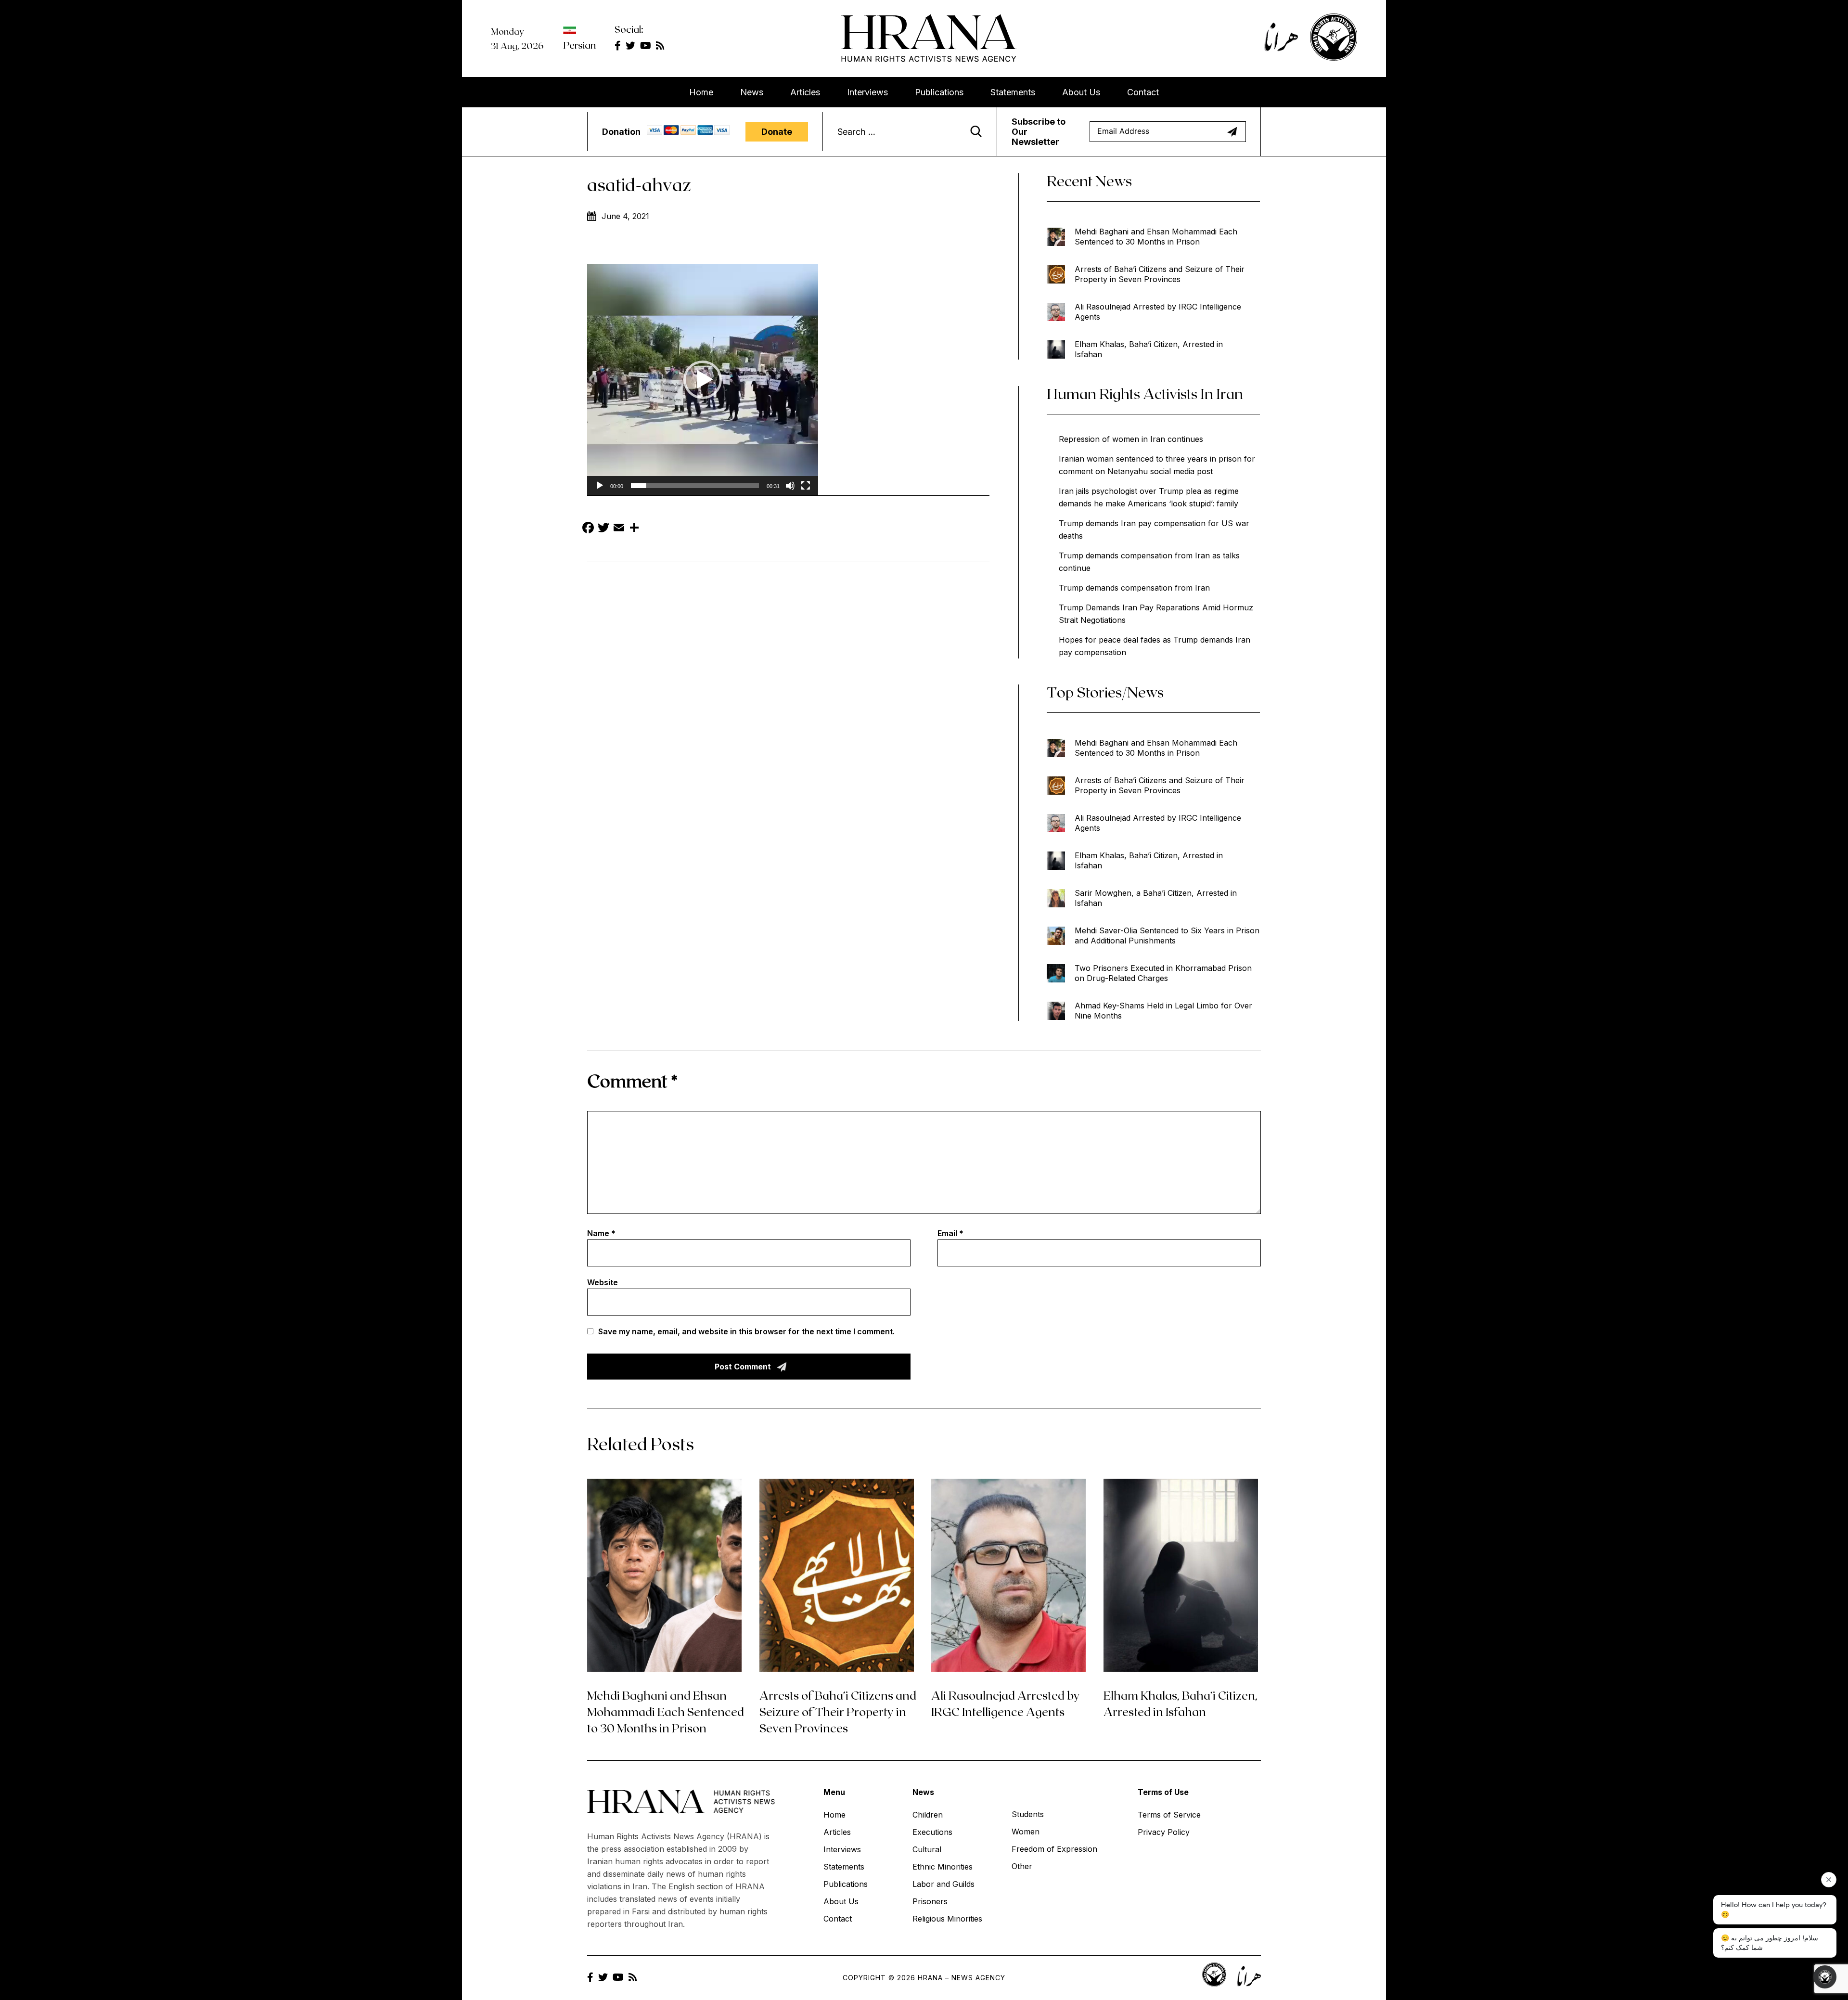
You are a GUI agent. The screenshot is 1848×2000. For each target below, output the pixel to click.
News (752, 92)
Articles (805, 92)
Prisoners (930, 1901)
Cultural (927, 1849)
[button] (703, 380)
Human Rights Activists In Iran (1145, 393)
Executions (932, 1832)
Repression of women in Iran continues (1131, 439)
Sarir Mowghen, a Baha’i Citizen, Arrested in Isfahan (1156, 898)
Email (950, 1233)
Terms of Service (1169, 1815)
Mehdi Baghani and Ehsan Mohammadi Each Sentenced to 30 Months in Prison (1156, 237)
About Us (1081, 92)
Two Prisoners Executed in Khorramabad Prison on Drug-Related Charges (1163, 973)
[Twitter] (603, 529)
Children (928, 1815)
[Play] (600, 486)
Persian (579, 45)
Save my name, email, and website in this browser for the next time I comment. (746, 1331)
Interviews (867, 92)
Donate (777, 132)
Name (601, 1233)
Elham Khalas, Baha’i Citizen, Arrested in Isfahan (1149, 349)
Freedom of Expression (1054, 1849)
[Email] (619, 529)
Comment (632, 1080)
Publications (939, 92)
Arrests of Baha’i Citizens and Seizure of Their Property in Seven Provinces (1160, 274)
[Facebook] (588, 529)
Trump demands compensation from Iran (1134, 588)
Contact (1143, 92)
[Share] (634, 529)
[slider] (695, 486)
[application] (703, 380)
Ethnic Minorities (943, 1867)
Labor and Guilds (943, 1884)
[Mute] (790, 486)
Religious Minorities (947, 1919)
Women (1026, 1832)
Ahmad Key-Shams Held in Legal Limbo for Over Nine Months (1163, 1011)
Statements (1013, 92)
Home (701, 92)
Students (1028, 1814)
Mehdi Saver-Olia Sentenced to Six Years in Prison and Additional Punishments (1167, 935)
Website (603, 1282)
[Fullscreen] (806, 486)
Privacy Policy (1164, 1832)
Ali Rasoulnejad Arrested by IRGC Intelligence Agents (1158, 312)
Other (1022, 1866)
